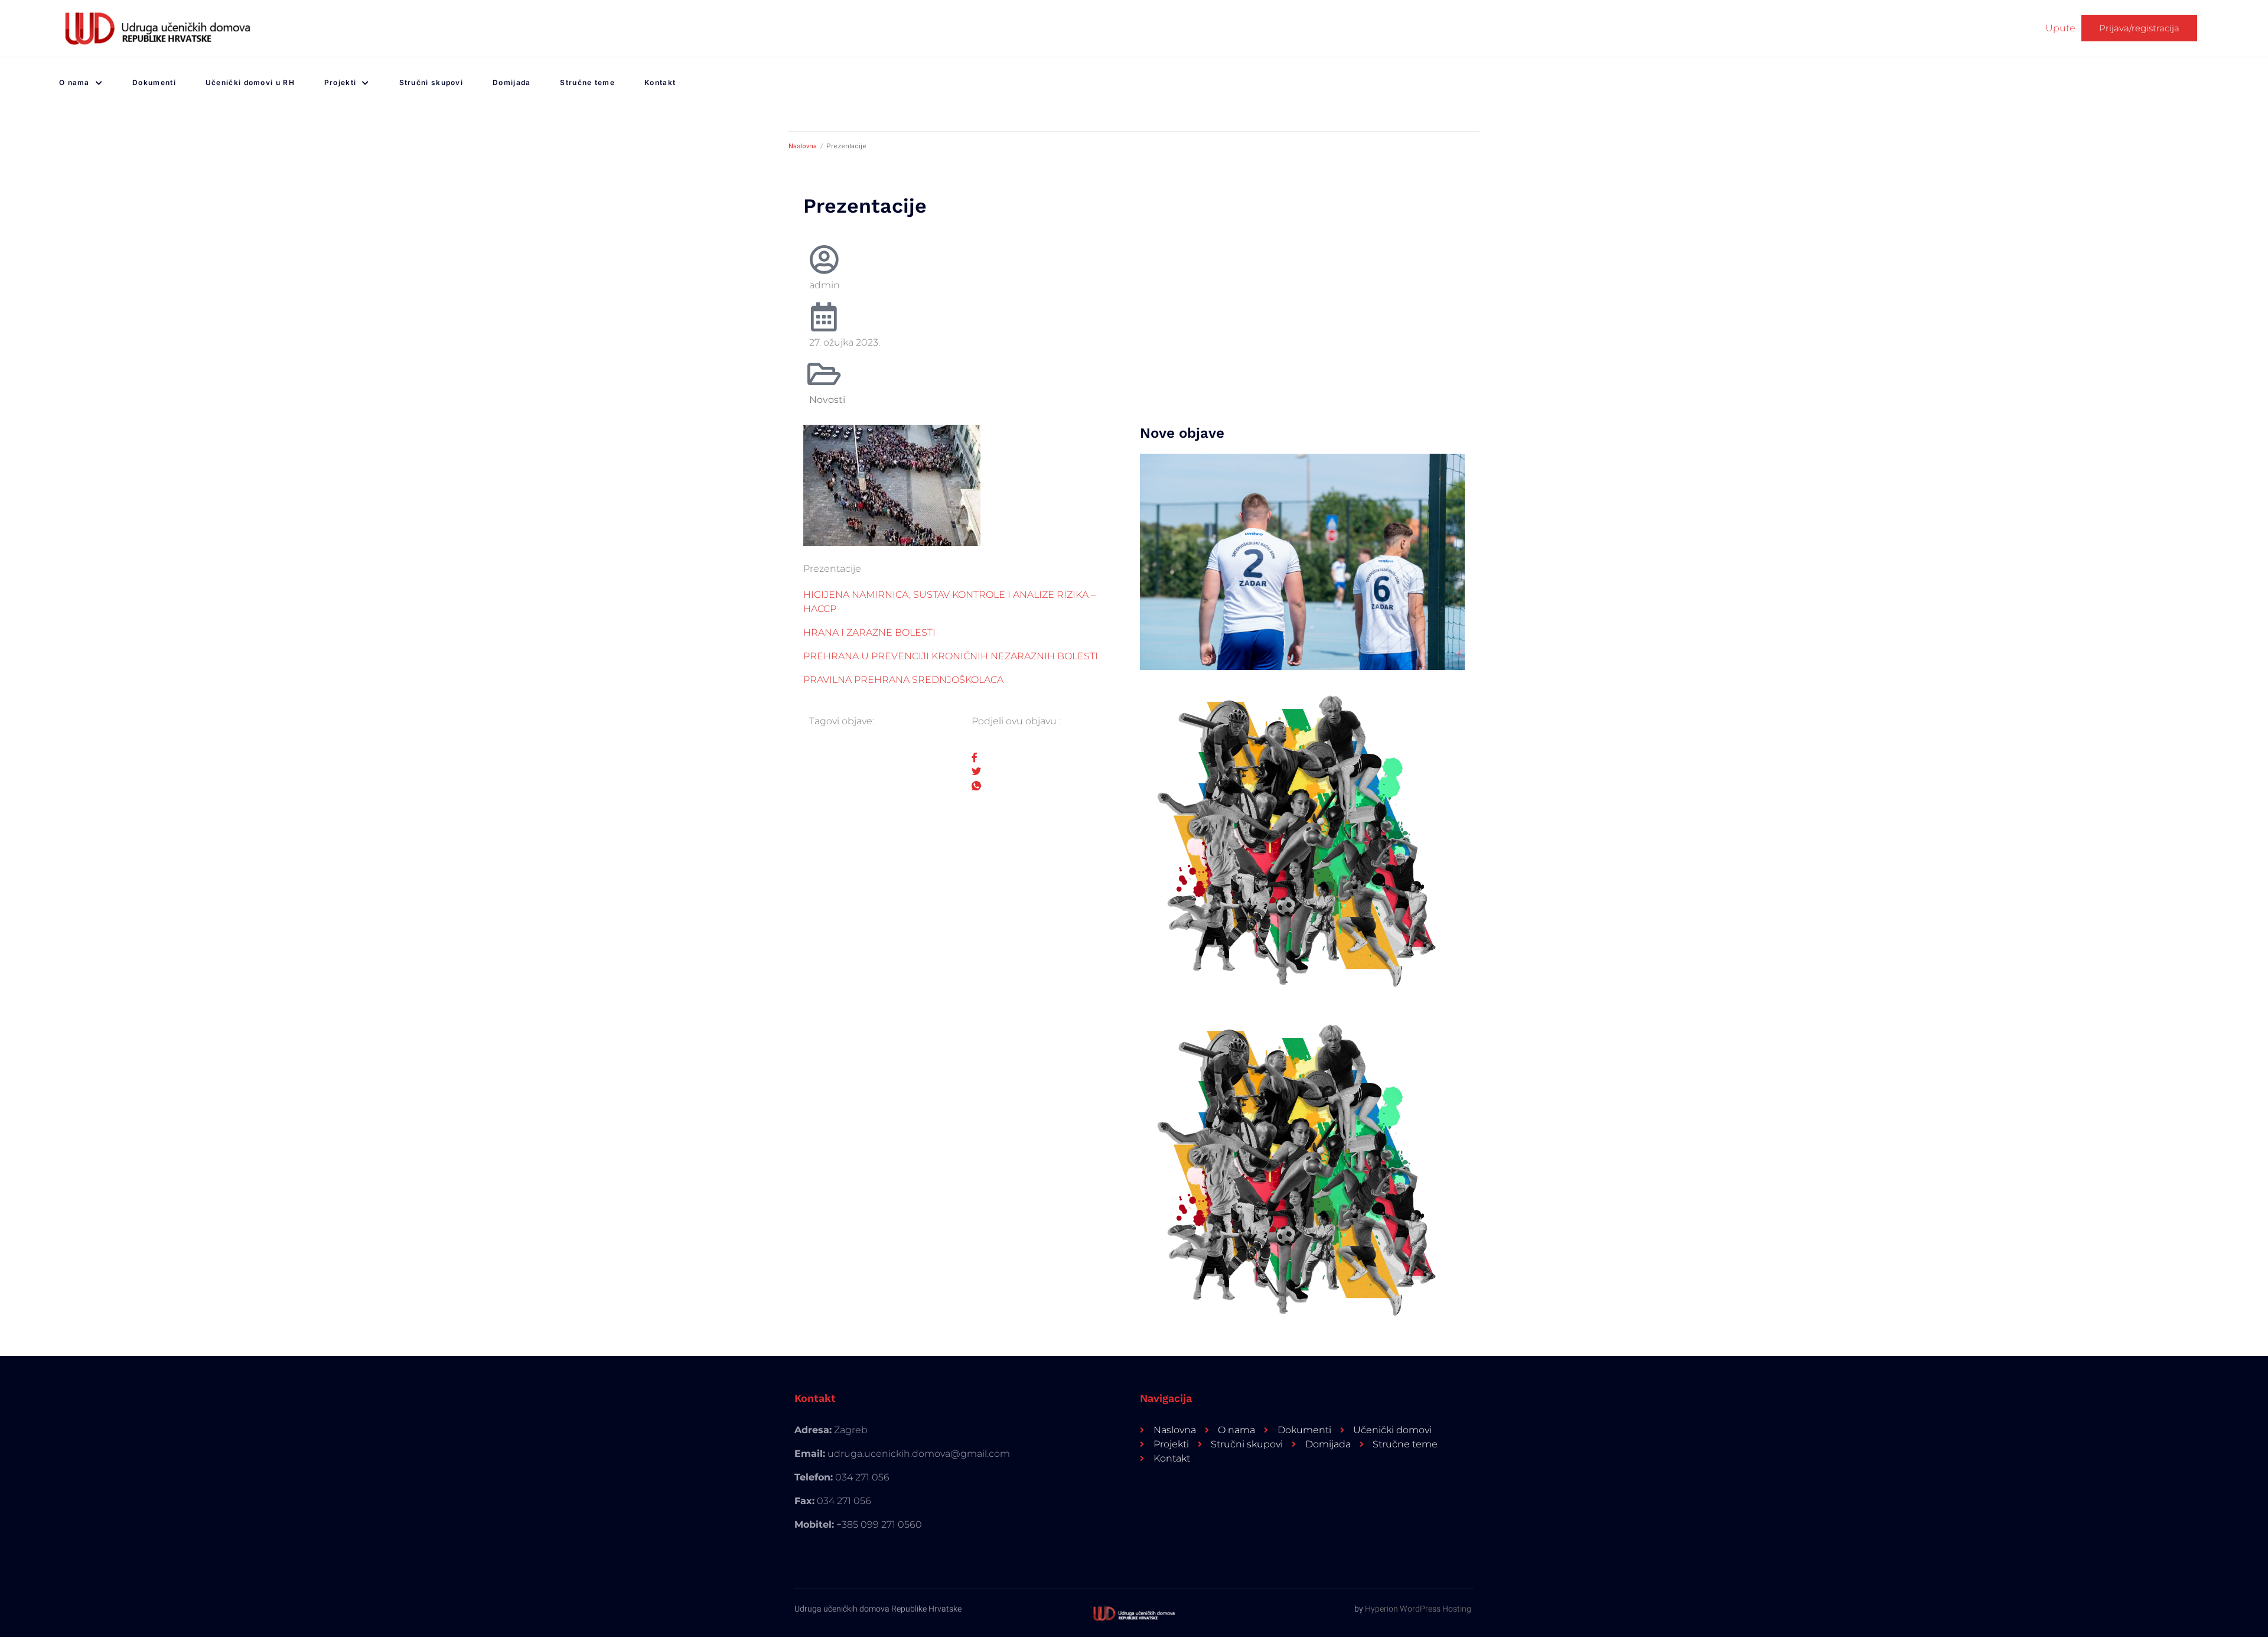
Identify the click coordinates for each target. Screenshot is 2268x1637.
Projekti (340, 82)
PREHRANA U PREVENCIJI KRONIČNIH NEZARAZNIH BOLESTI (951, 656)
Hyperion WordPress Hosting (1418, 1609)
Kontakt (660, 82)
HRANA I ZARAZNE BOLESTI (869, 632)
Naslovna (803, 146)
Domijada (511, 82)
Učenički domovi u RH (250, 82)
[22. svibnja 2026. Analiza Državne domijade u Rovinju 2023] (1302, 562)
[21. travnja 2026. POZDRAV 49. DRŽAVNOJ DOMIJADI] (1302, 1166)
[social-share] (1047, 757)
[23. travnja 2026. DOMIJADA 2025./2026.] (1302, 837)
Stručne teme (587, 82)
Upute (2060, 28)
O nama (74, 82)
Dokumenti (154, 82)
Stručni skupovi (431, 82)
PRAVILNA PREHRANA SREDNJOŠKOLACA (903, 680)
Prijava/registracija (2139, 28)
